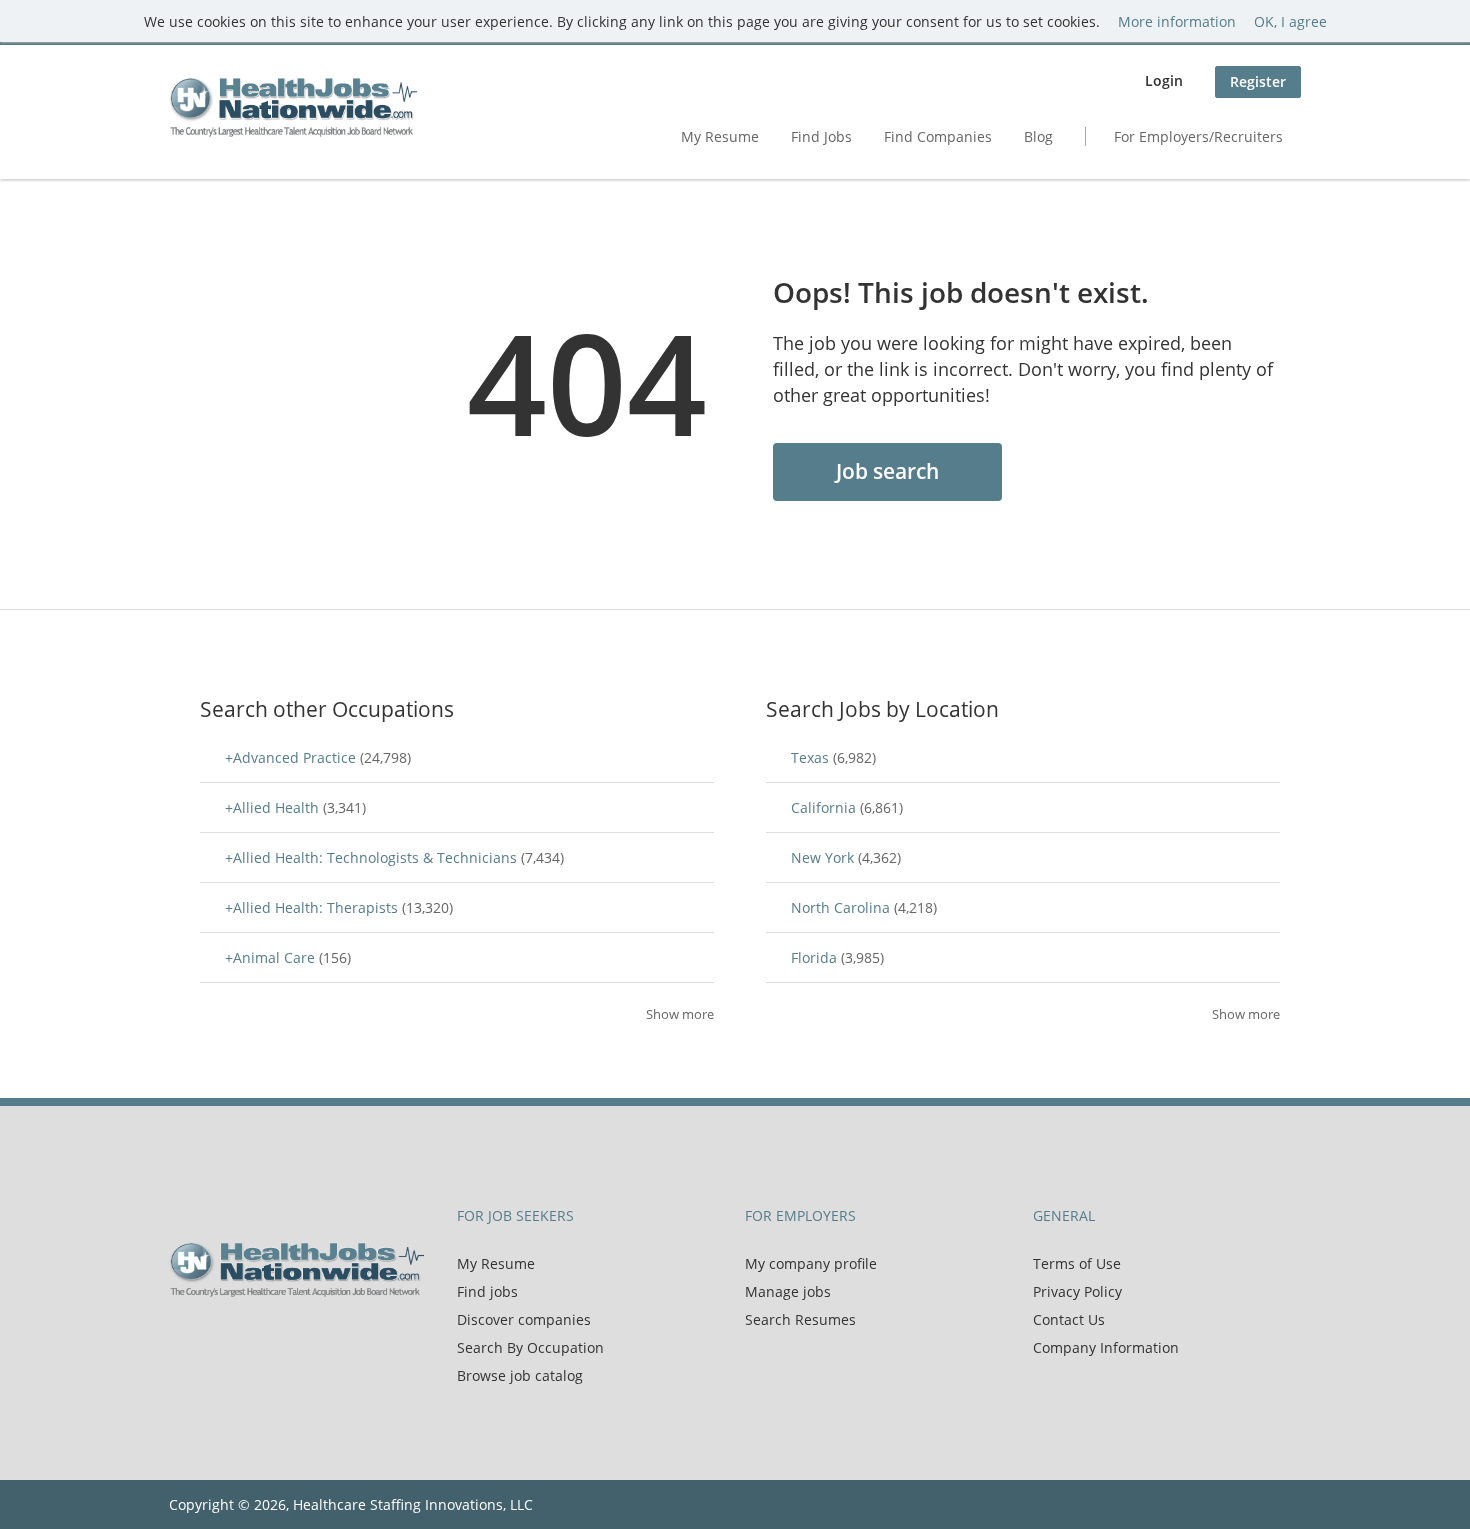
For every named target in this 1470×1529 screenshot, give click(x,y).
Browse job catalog (520, 1375)
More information (1177, 21)
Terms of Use (1077, 1263)
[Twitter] (216, 1339)
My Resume (720, 136)
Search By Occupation (530, 1347)
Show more (680, 1014)
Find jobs (487, 1291)
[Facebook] (183, 1339)
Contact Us (1069, 1319)
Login (1164, 80)
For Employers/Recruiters (1198, 136)
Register (1258, 81)
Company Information (1106, 1347)
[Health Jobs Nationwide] (293, 107)
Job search (887, 471)
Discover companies (524, 1319)
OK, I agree (1290, 21)
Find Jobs (821, 136)
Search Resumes (800, 1319)
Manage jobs (788, 1291)
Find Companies (938, 136)
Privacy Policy (1077, 1291)
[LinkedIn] (249, 1339)
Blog (1038, 136)
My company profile (811, 1263)
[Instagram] (279, 1339)
